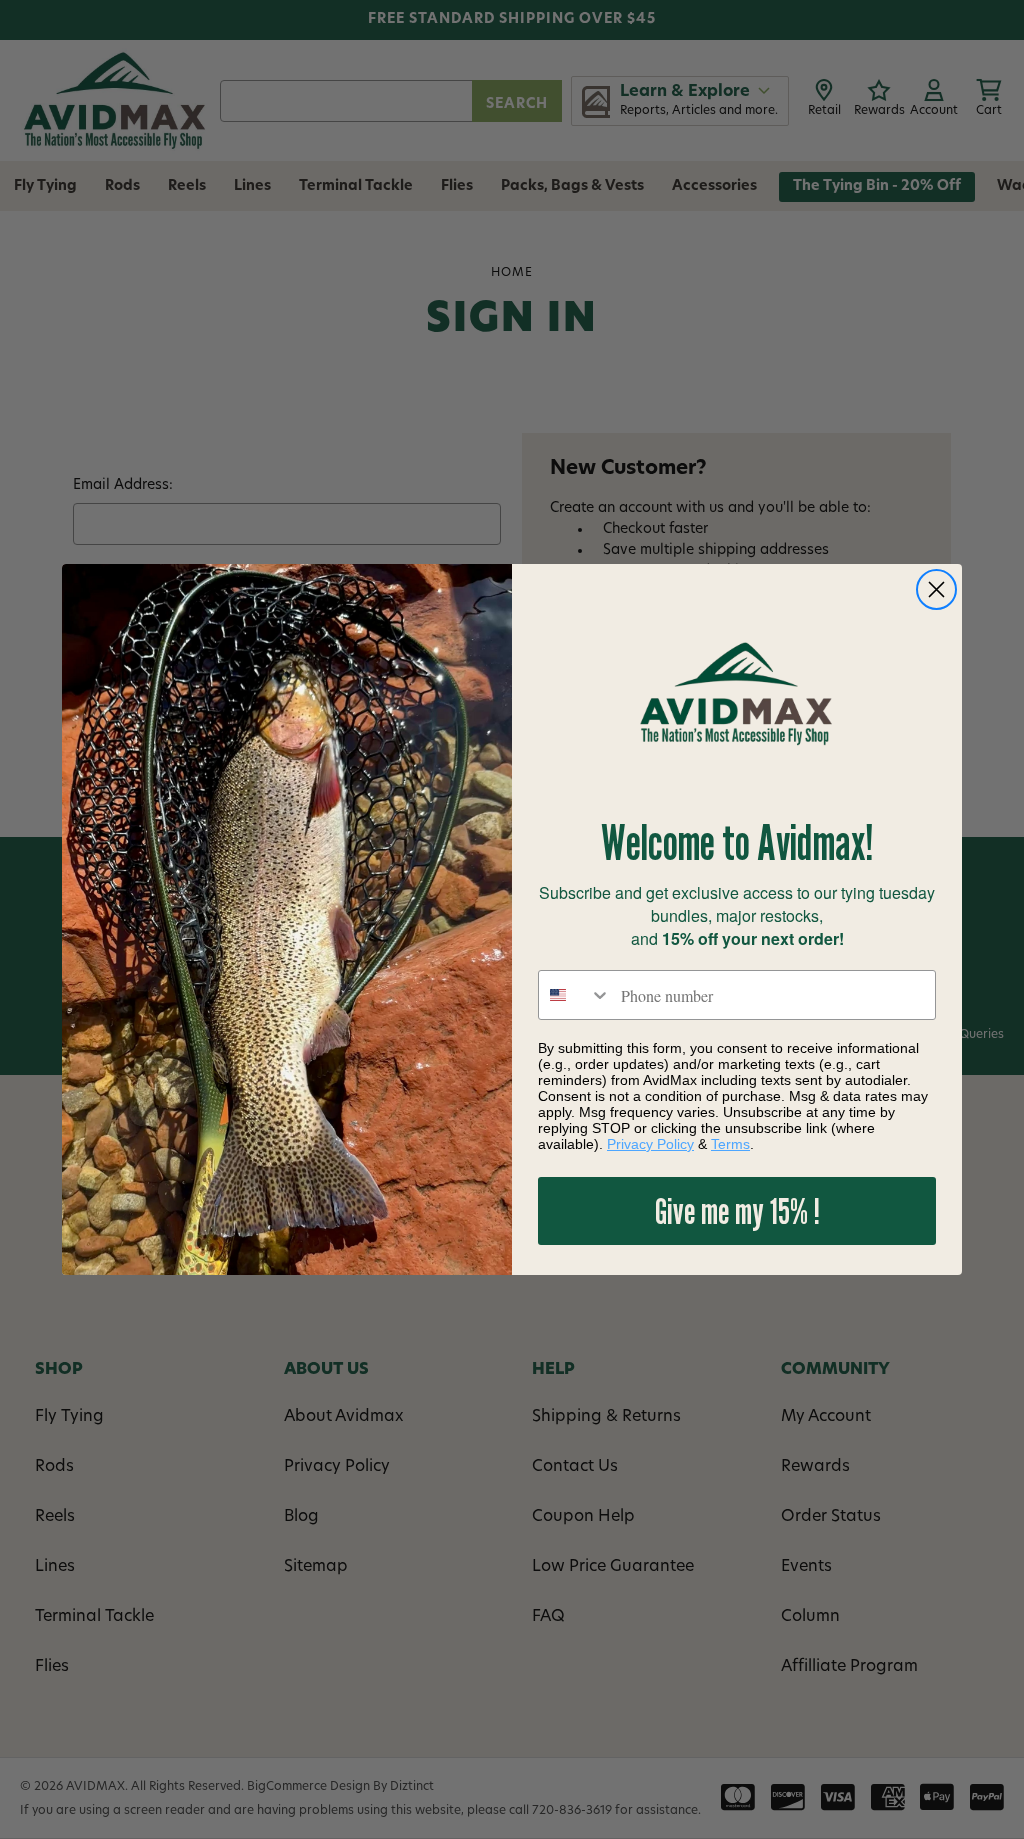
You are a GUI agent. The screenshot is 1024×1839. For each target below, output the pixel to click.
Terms (730, 1144)
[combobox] (575, 995)
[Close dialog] (936, 589)
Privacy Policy (650, 1144)
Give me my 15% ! (737, 1210)
